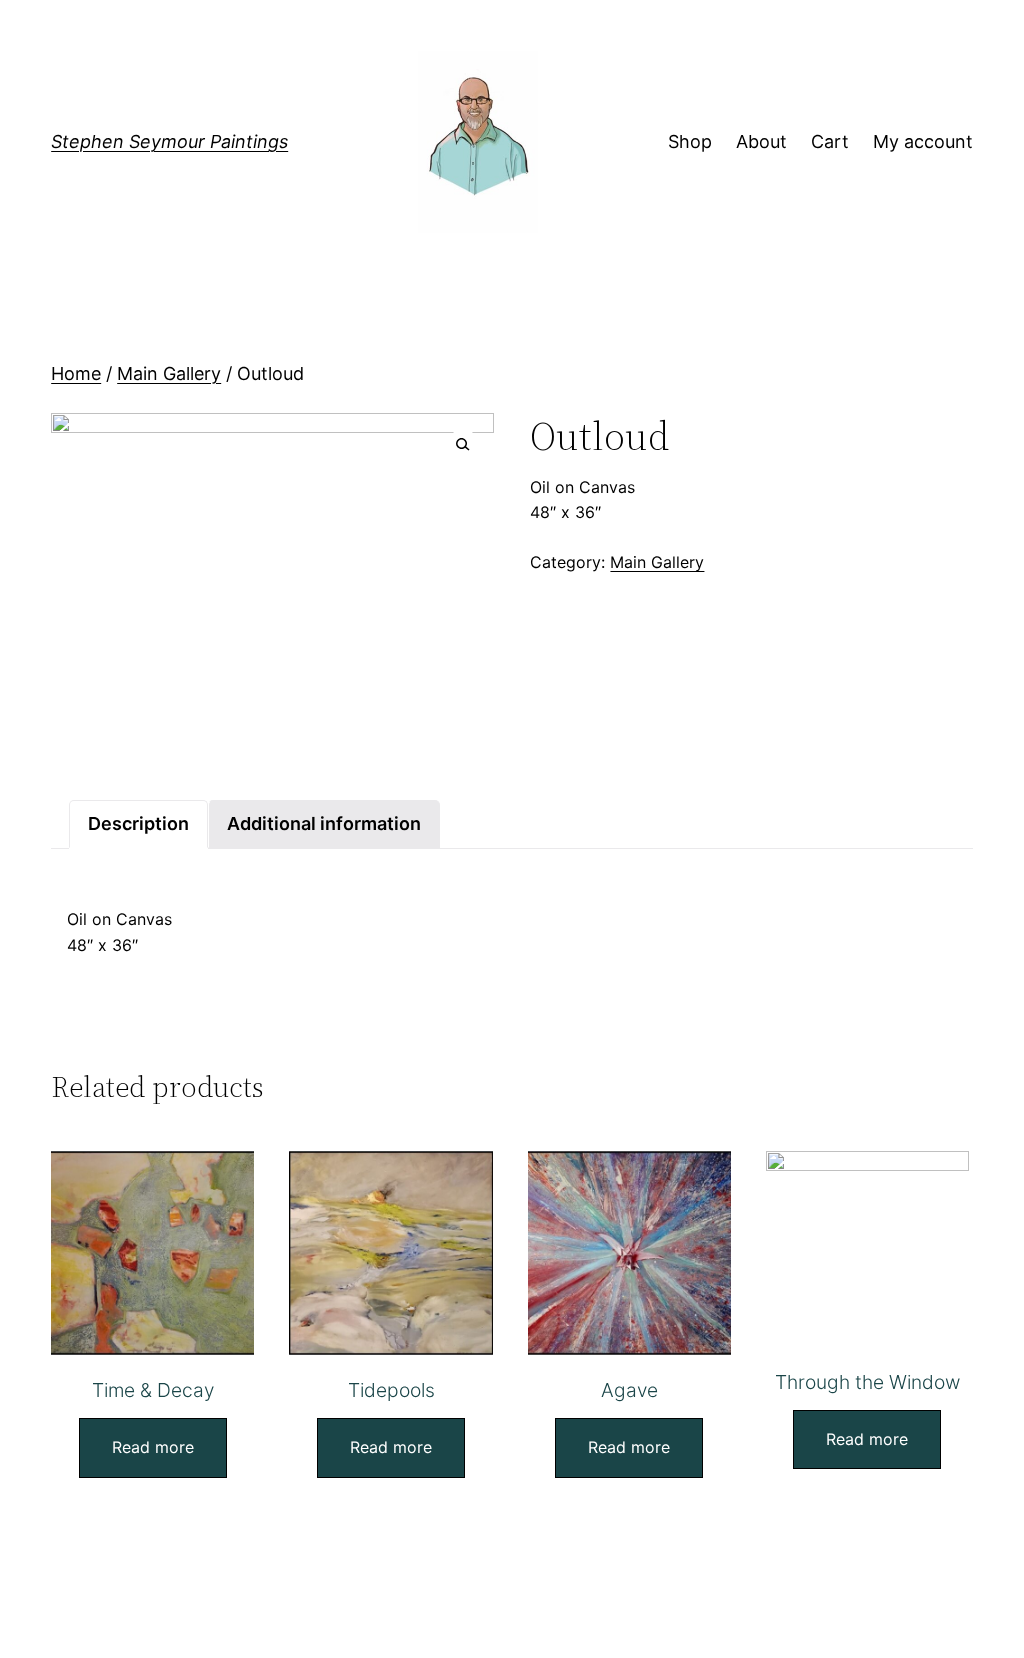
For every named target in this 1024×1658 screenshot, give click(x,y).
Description (138, 823)
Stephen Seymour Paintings (169, 141)
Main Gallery (169, 373)
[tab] (138, 824)
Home (76, 373)
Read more (153, 1447)
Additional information (324, 823)
